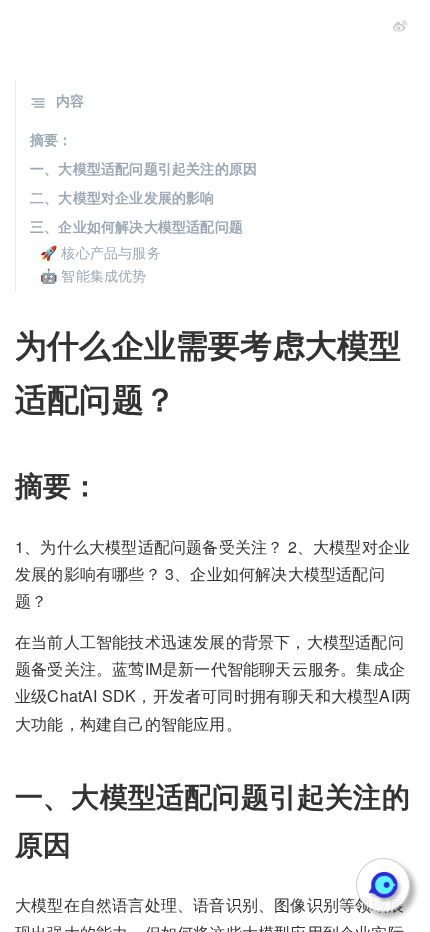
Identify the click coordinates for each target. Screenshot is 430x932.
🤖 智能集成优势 (93, 275)
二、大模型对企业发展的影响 (122, 197)
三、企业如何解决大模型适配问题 (136, 226)
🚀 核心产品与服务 (100, 252)
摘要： (51, 139)
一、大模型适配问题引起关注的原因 (143, 168)
